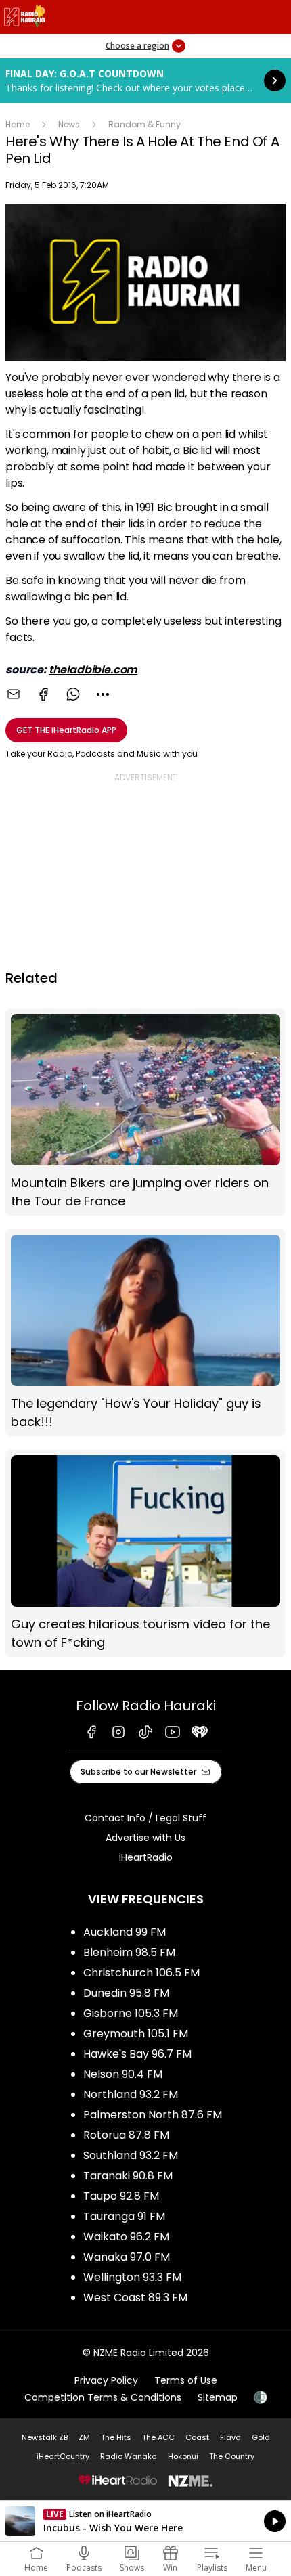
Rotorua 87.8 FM (126, 2135)
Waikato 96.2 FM (126, 2237)
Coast (197, 2437)
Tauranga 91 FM (124, 2216)
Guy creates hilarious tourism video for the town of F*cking (145, 1553)
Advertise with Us (145, 1838)
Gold (261, 2437)
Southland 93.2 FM (131, 2155)
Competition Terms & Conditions (103, 2397)
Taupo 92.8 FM (121, 2196)
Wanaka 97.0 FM (127, 2257)
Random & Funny (144, 124)
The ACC (158, 2437)
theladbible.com (93, 670)
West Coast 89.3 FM (135, 2297)
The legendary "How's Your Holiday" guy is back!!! (145, 1333)
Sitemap (218, 2397)
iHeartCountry (63, 2456)
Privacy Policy (106, 2380)
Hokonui (183, 2456)
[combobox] (103, 694)
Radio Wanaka (129, 2456)
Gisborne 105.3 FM (131, 2013)
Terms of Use (186, 2380)
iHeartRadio (146, 1857)
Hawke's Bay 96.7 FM (137, 2054)
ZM (84, 2437)
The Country (232, 2456)
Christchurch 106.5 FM (141, 1973)
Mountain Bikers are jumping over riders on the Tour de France (145, 1112)
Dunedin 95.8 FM (126, 1993)
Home (18, 124)
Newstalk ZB (45, 2437)
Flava (230, 2437)
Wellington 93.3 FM (132, 2277)
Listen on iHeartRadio (145, 2521)
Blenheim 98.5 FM (129, 1952)
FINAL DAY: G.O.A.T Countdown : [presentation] (145, 81)
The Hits (116, 2437)
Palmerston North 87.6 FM (153, 2115)
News (69, 124)
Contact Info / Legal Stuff (145, 1818)
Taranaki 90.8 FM (128, 2176)
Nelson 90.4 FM (123, 2074)
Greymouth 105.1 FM (136, 2034)
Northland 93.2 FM (131, 2094)
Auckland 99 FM (125, 1932)
